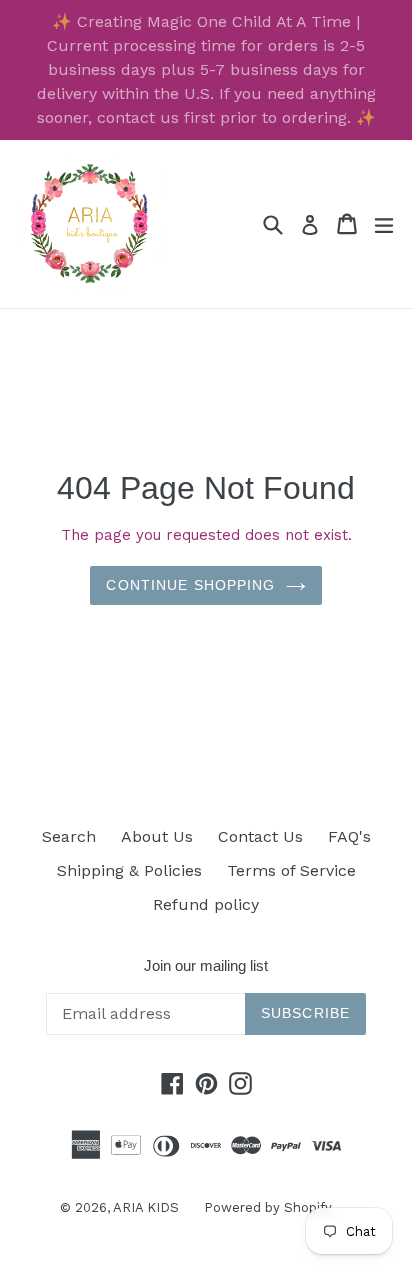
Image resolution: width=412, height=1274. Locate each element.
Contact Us (260, 836)
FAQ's (349, 836)
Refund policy (206, 904)
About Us (157, 836)
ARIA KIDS (146, 1207)
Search (69, 836)
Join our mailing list (206, 965)
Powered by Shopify (268, 1207)
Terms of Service (291, 870)
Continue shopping (190, 585)
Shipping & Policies (129, 870)
